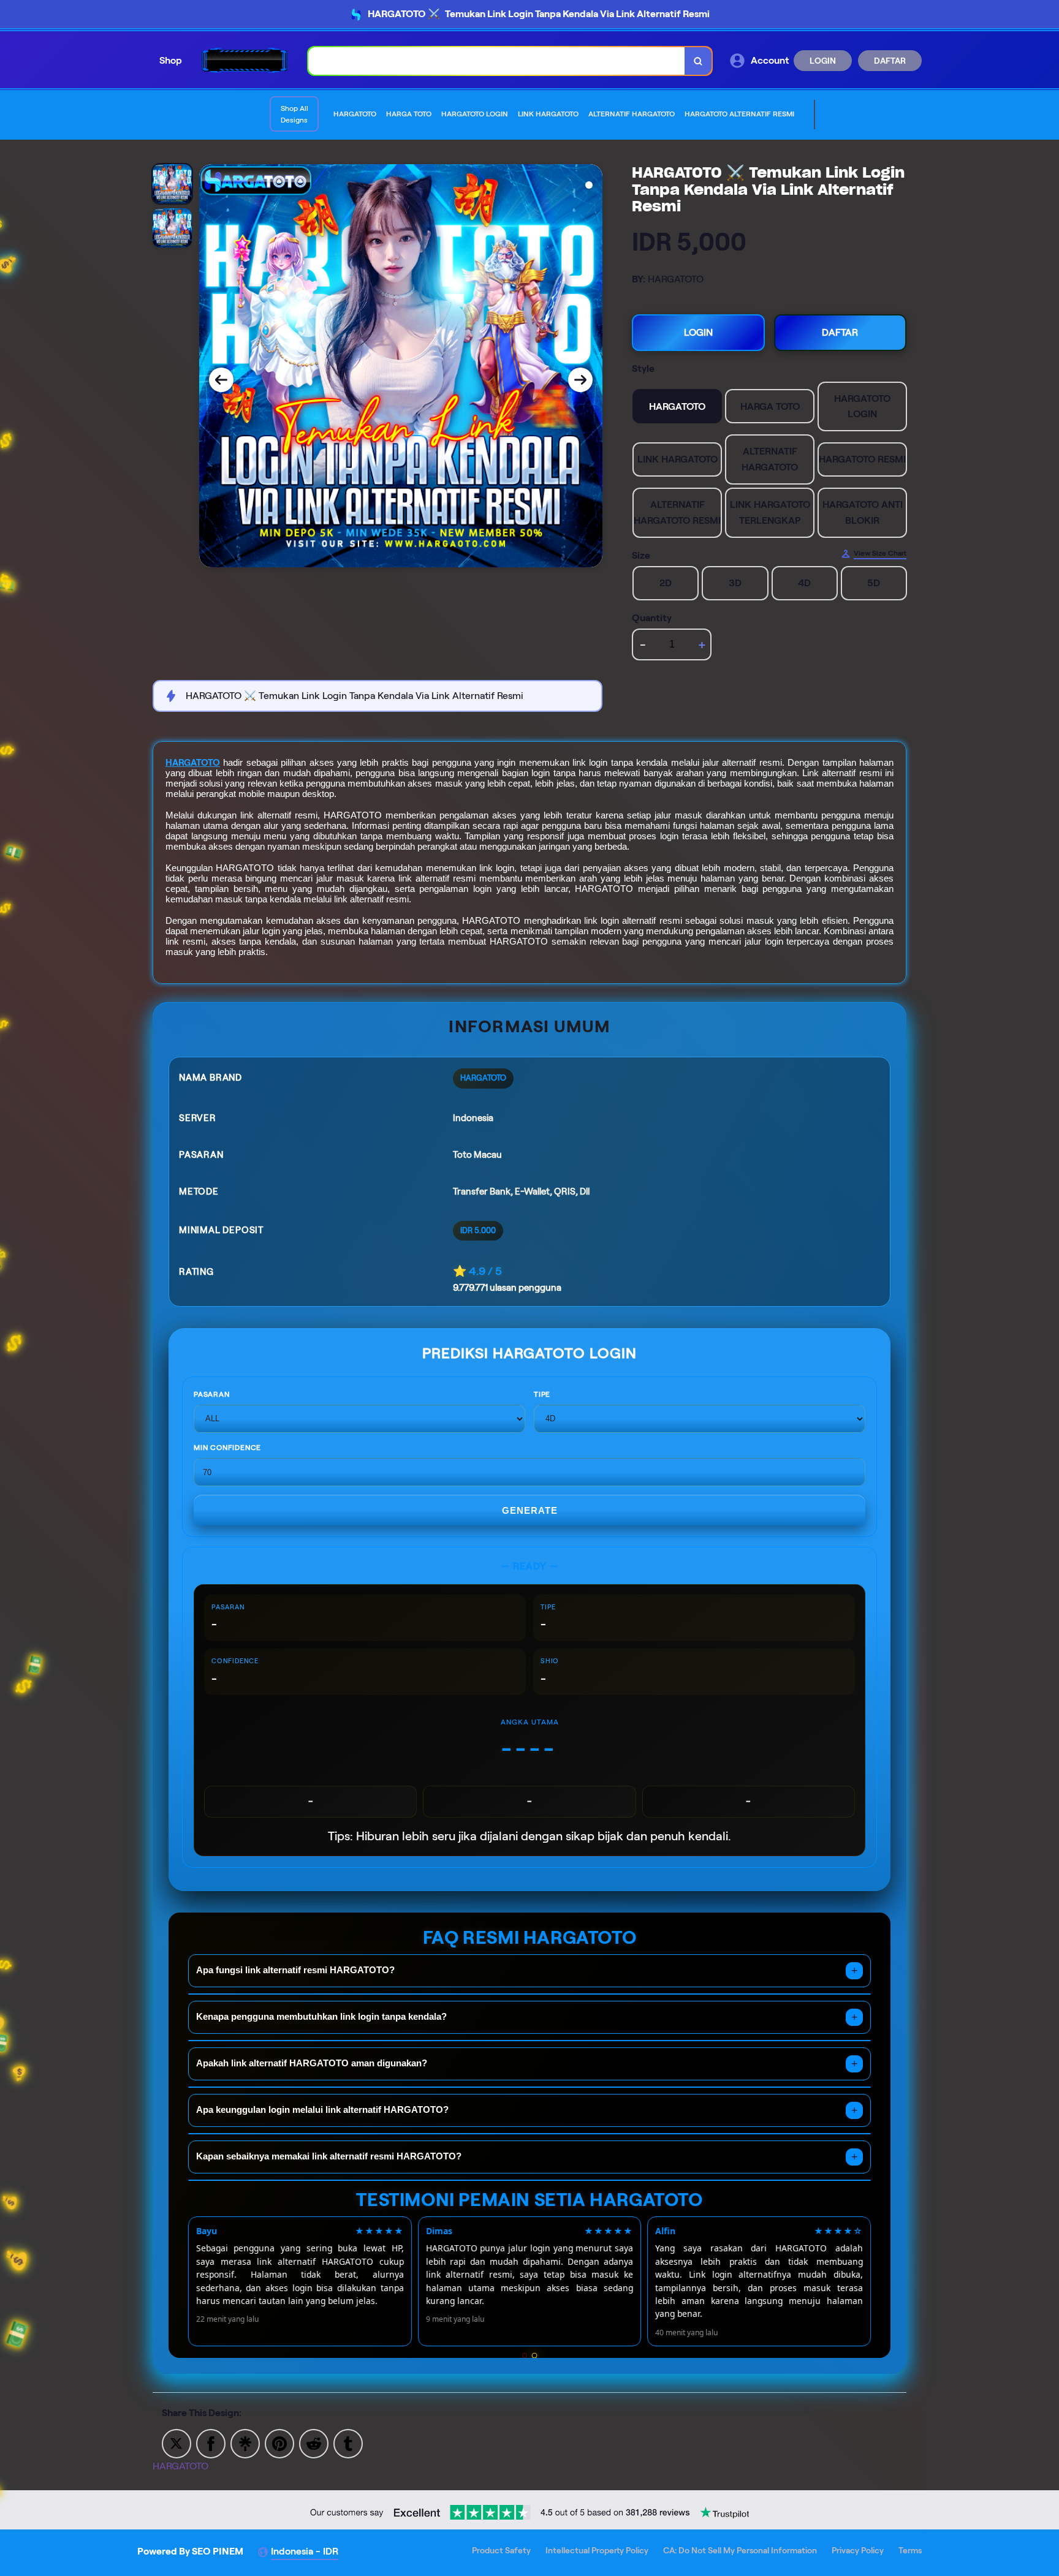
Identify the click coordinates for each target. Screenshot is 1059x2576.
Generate (530, 1510)
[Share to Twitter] (176, 2443)
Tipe (542, 1394)
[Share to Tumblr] (348, 2443)
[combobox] (497, 61)
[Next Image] (580, 380)
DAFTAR (890, 61)
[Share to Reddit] (314, 2443)
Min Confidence (227, 1447)
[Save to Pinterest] (279, 2443)
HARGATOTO (193, 763)
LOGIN (823, 61)
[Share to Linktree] (245, 2443)
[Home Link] (245, 60)
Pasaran (212, 1394)
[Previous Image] (221, 380)
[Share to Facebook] (211, 2443)
